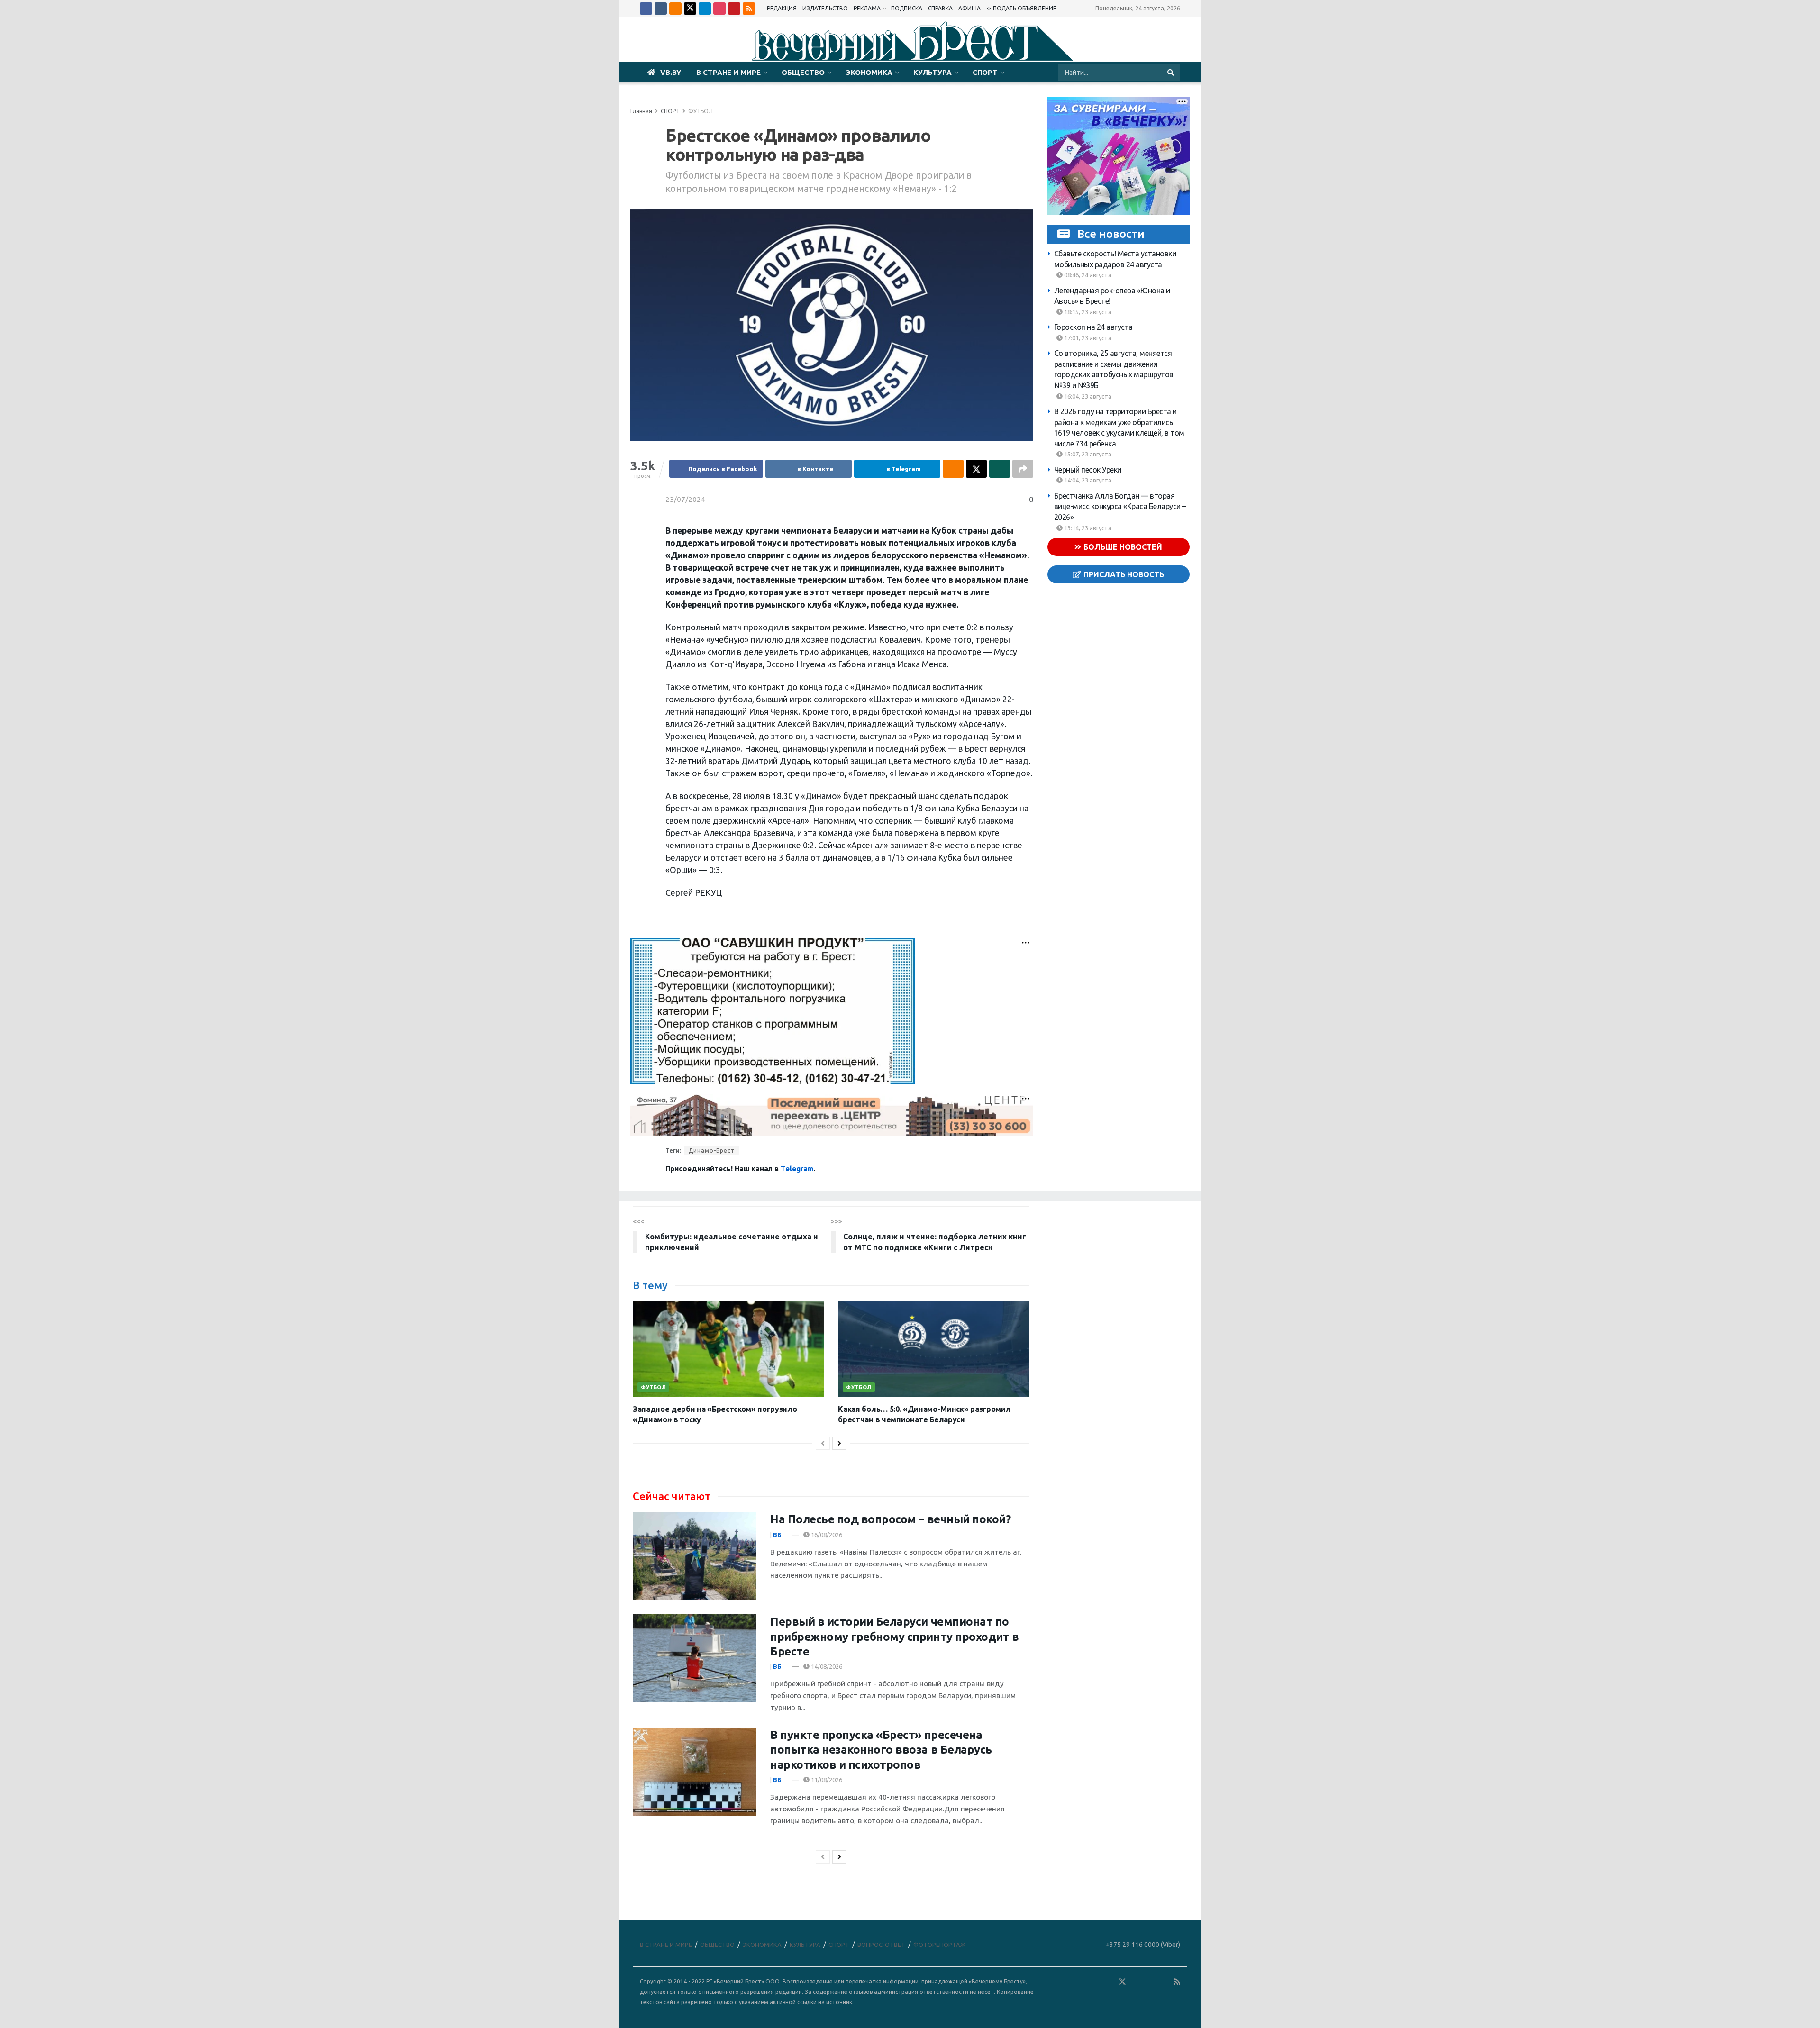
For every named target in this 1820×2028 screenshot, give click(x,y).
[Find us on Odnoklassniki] (675, 9)
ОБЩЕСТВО (803, 72)
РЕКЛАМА (867, 8)
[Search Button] (1171, 73)
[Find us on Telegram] (705, 9)
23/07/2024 (685, 499)
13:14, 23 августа (1087, 528)
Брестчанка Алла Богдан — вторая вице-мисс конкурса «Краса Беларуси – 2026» (1120, 506)
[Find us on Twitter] (690, 9)
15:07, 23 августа (1087, 454)
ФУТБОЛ (701, 111)
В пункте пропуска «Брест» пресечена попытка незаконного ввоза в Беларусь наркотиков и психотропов (881, 1750)
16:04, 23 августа (1087, 396)
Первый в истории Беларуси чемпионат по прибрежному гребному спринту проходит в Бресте (894, 1636)
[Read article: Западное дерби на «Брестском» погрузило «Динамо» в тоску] (728, 1349)
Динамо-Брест (712, 1150)
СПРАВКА (940, 8)
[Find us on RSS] (749, 9)
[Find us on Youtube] (734, 9)
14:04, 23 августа (1087, 480)
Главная (641, 111)
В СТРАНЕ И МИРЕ (728, 72)
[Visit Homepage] (910, 40)
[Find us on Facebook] (646, 9)
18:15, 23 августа (1087, 312)
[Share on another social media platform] (1023, 469)
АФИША (969, 8)
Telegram (797, 1169)
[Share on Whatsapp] (1000, 469)
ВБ (777, 1535)
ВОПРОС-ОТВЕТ (881, 1945)
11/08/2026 (826, 1780)
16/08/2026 (826, 1535)
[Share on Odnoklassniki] (953, 469)
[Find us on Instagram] (719, 9)
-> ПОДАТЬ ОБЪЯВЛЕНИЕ (1021, 8)
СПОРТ (985, 72)
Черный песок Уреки (1088, 470)
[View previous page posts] (823, 1443)
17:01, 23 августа (1087, 338)
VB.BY (671, 72)
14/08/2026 (826, 1666)
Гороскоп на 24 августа (1093, 327)
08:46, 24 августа (1087, 275)
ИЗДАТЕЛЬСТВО (825, 8)
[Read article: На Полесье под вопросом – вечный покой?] (694, 1556)
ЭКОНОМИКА (869, 72)
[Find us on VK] (661, 9)
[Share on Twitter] (976, 469)
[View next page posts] (839, 1443)
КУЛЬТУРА (933, 72)
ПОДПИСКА (907, 8)
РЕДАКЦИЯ (782, 8)
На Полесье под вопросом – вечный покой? (890, 1519)
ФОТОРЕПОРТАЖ (939, 1945)
